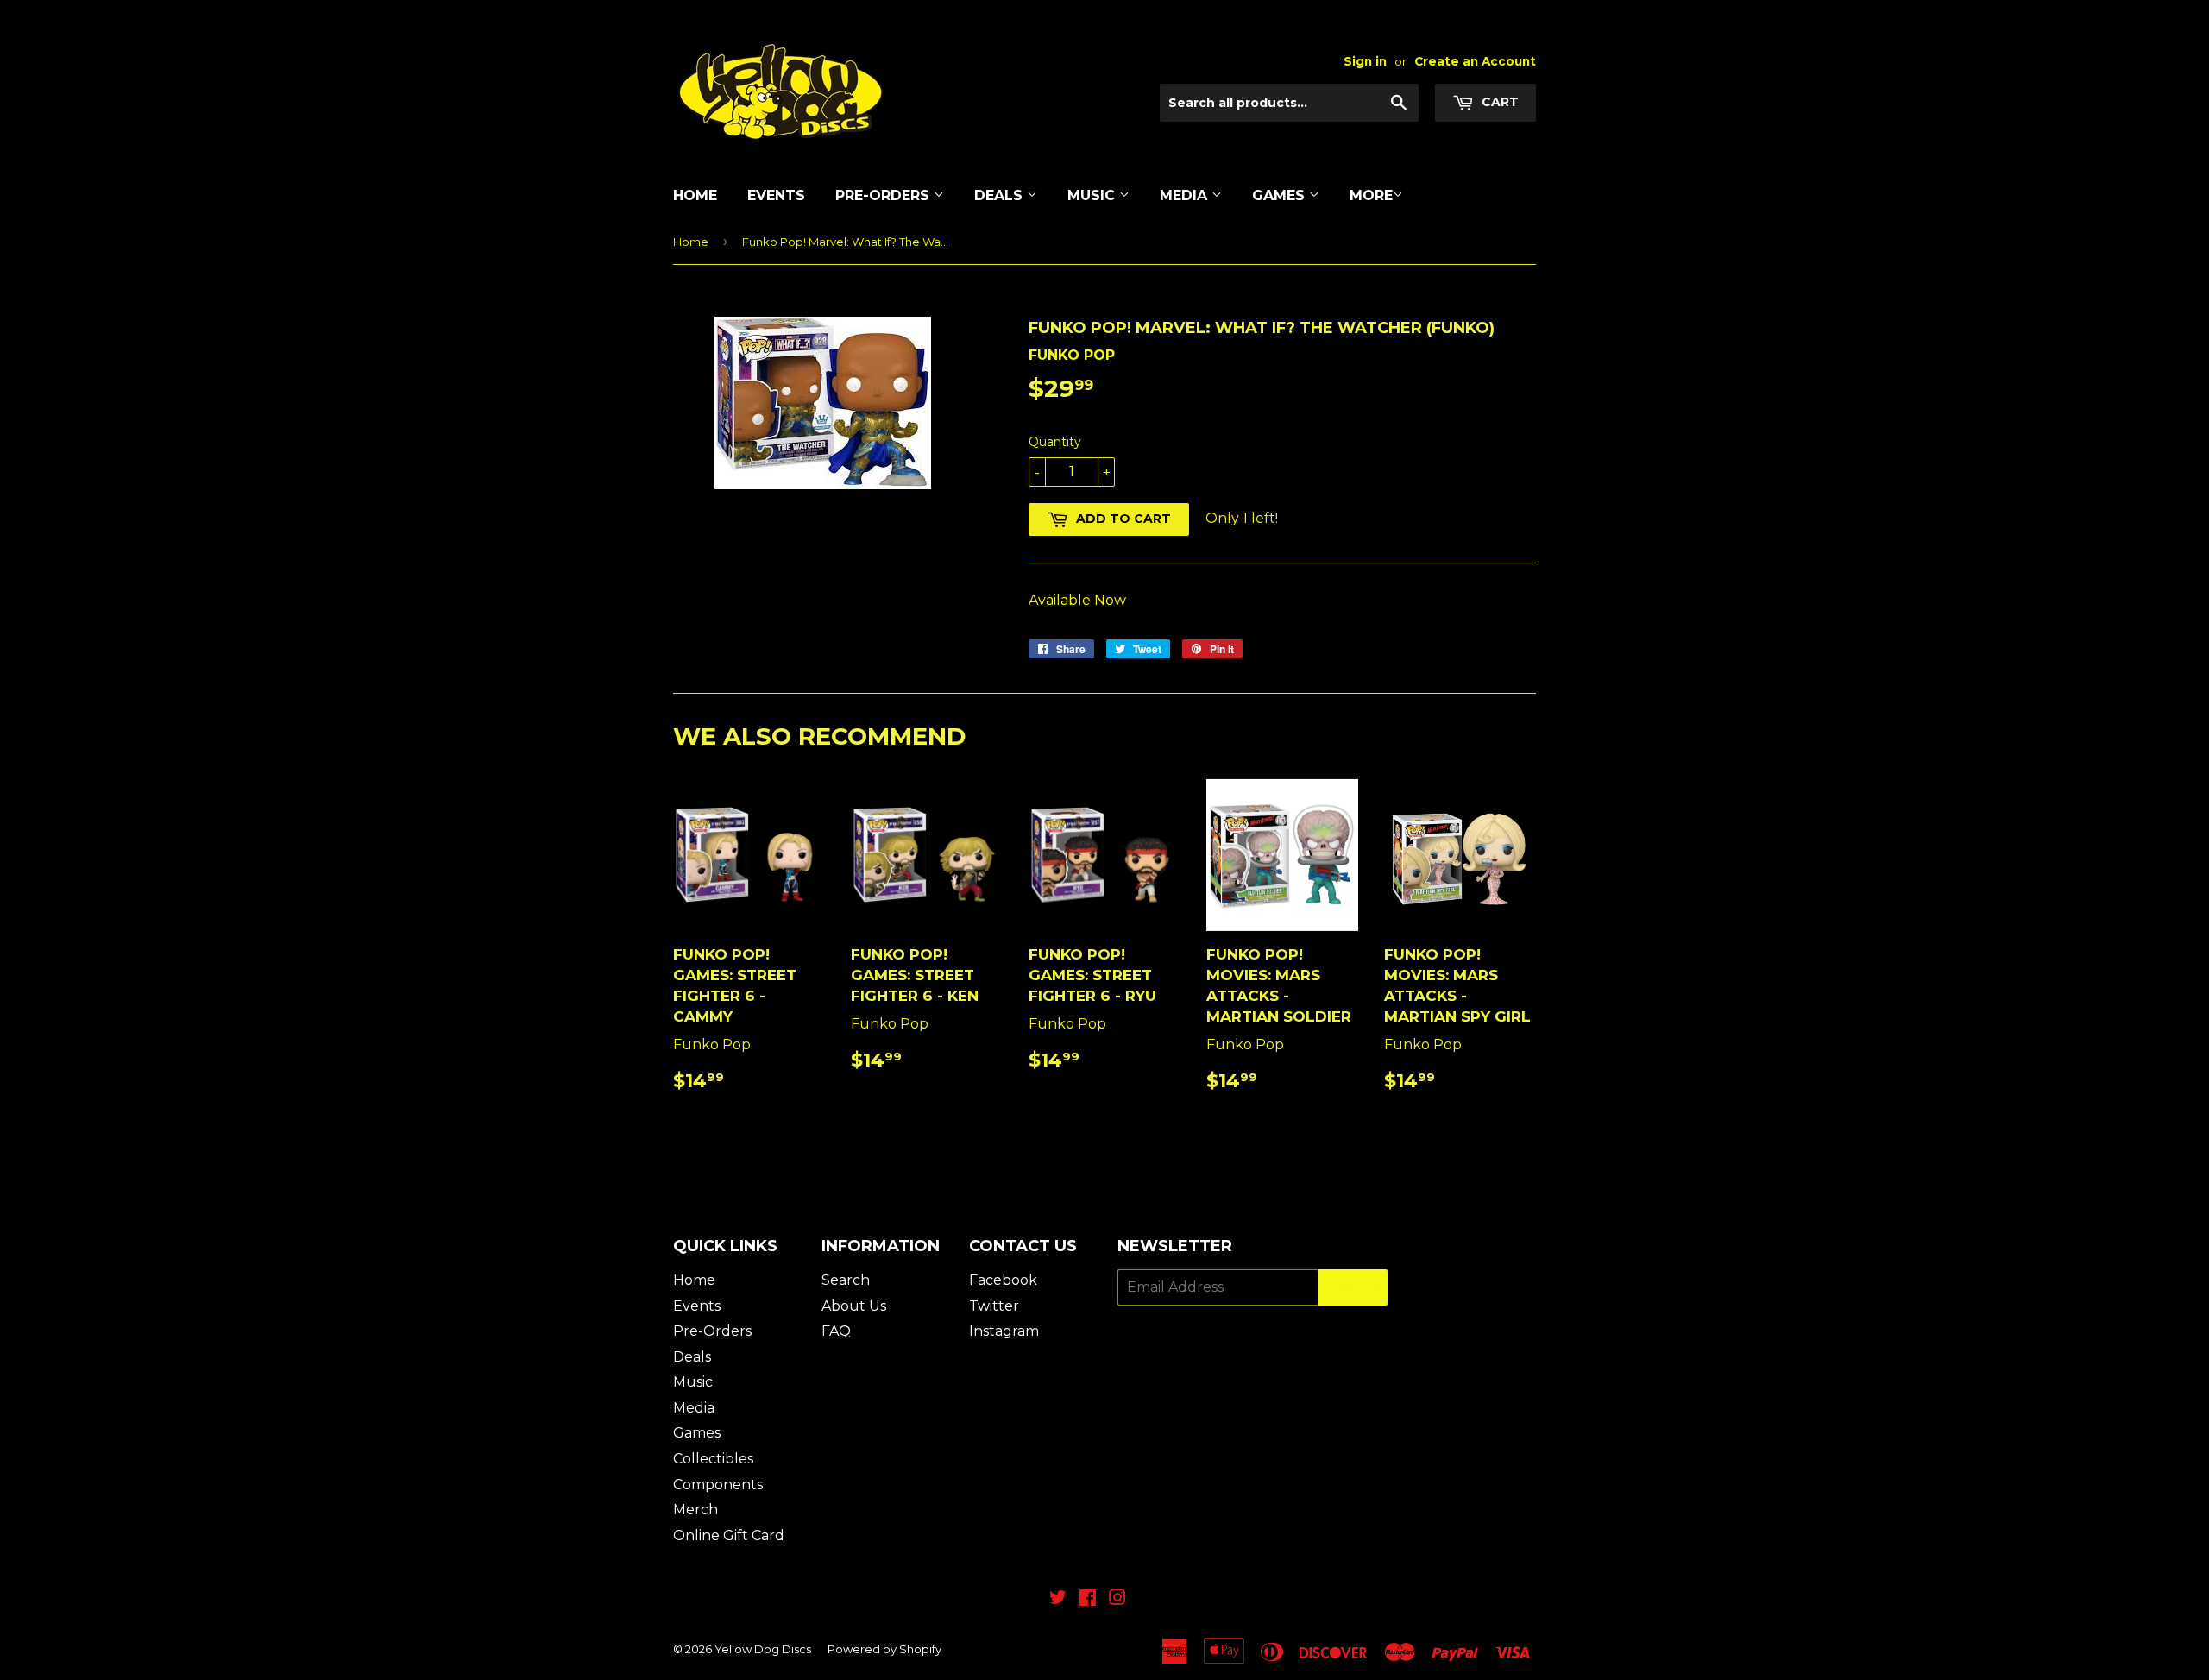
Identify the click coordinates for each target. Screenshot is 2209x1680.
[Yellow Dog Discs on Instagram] (1117, 1599)
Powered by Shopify (884, 1649)
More (1371, 195)
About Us (854, 1306)
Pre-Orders (884, 195)
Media (1186, 195)
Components (718, 1485)
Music (1093, 195)
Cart (1498, 102)
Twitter (994, 1306)
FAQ (836, 1331)
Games (1281, 195)
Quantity (1055, 442)
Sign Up (1353, 1288)
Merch (695, 1510)
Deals (1001, 195)
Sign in (1365, 61)
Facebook (1003, 1280)
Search (846, 1280)
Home (695, 195)
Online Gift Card (729, 1535)
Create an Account (1475, 61)
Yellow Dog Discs (763, 1649)
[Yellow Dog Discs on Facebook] (1088, 1599)
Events (776, 195)
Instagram (1004, 1331)
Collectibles (713, 1459)
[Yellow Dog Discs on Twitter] (1058, 1599)
